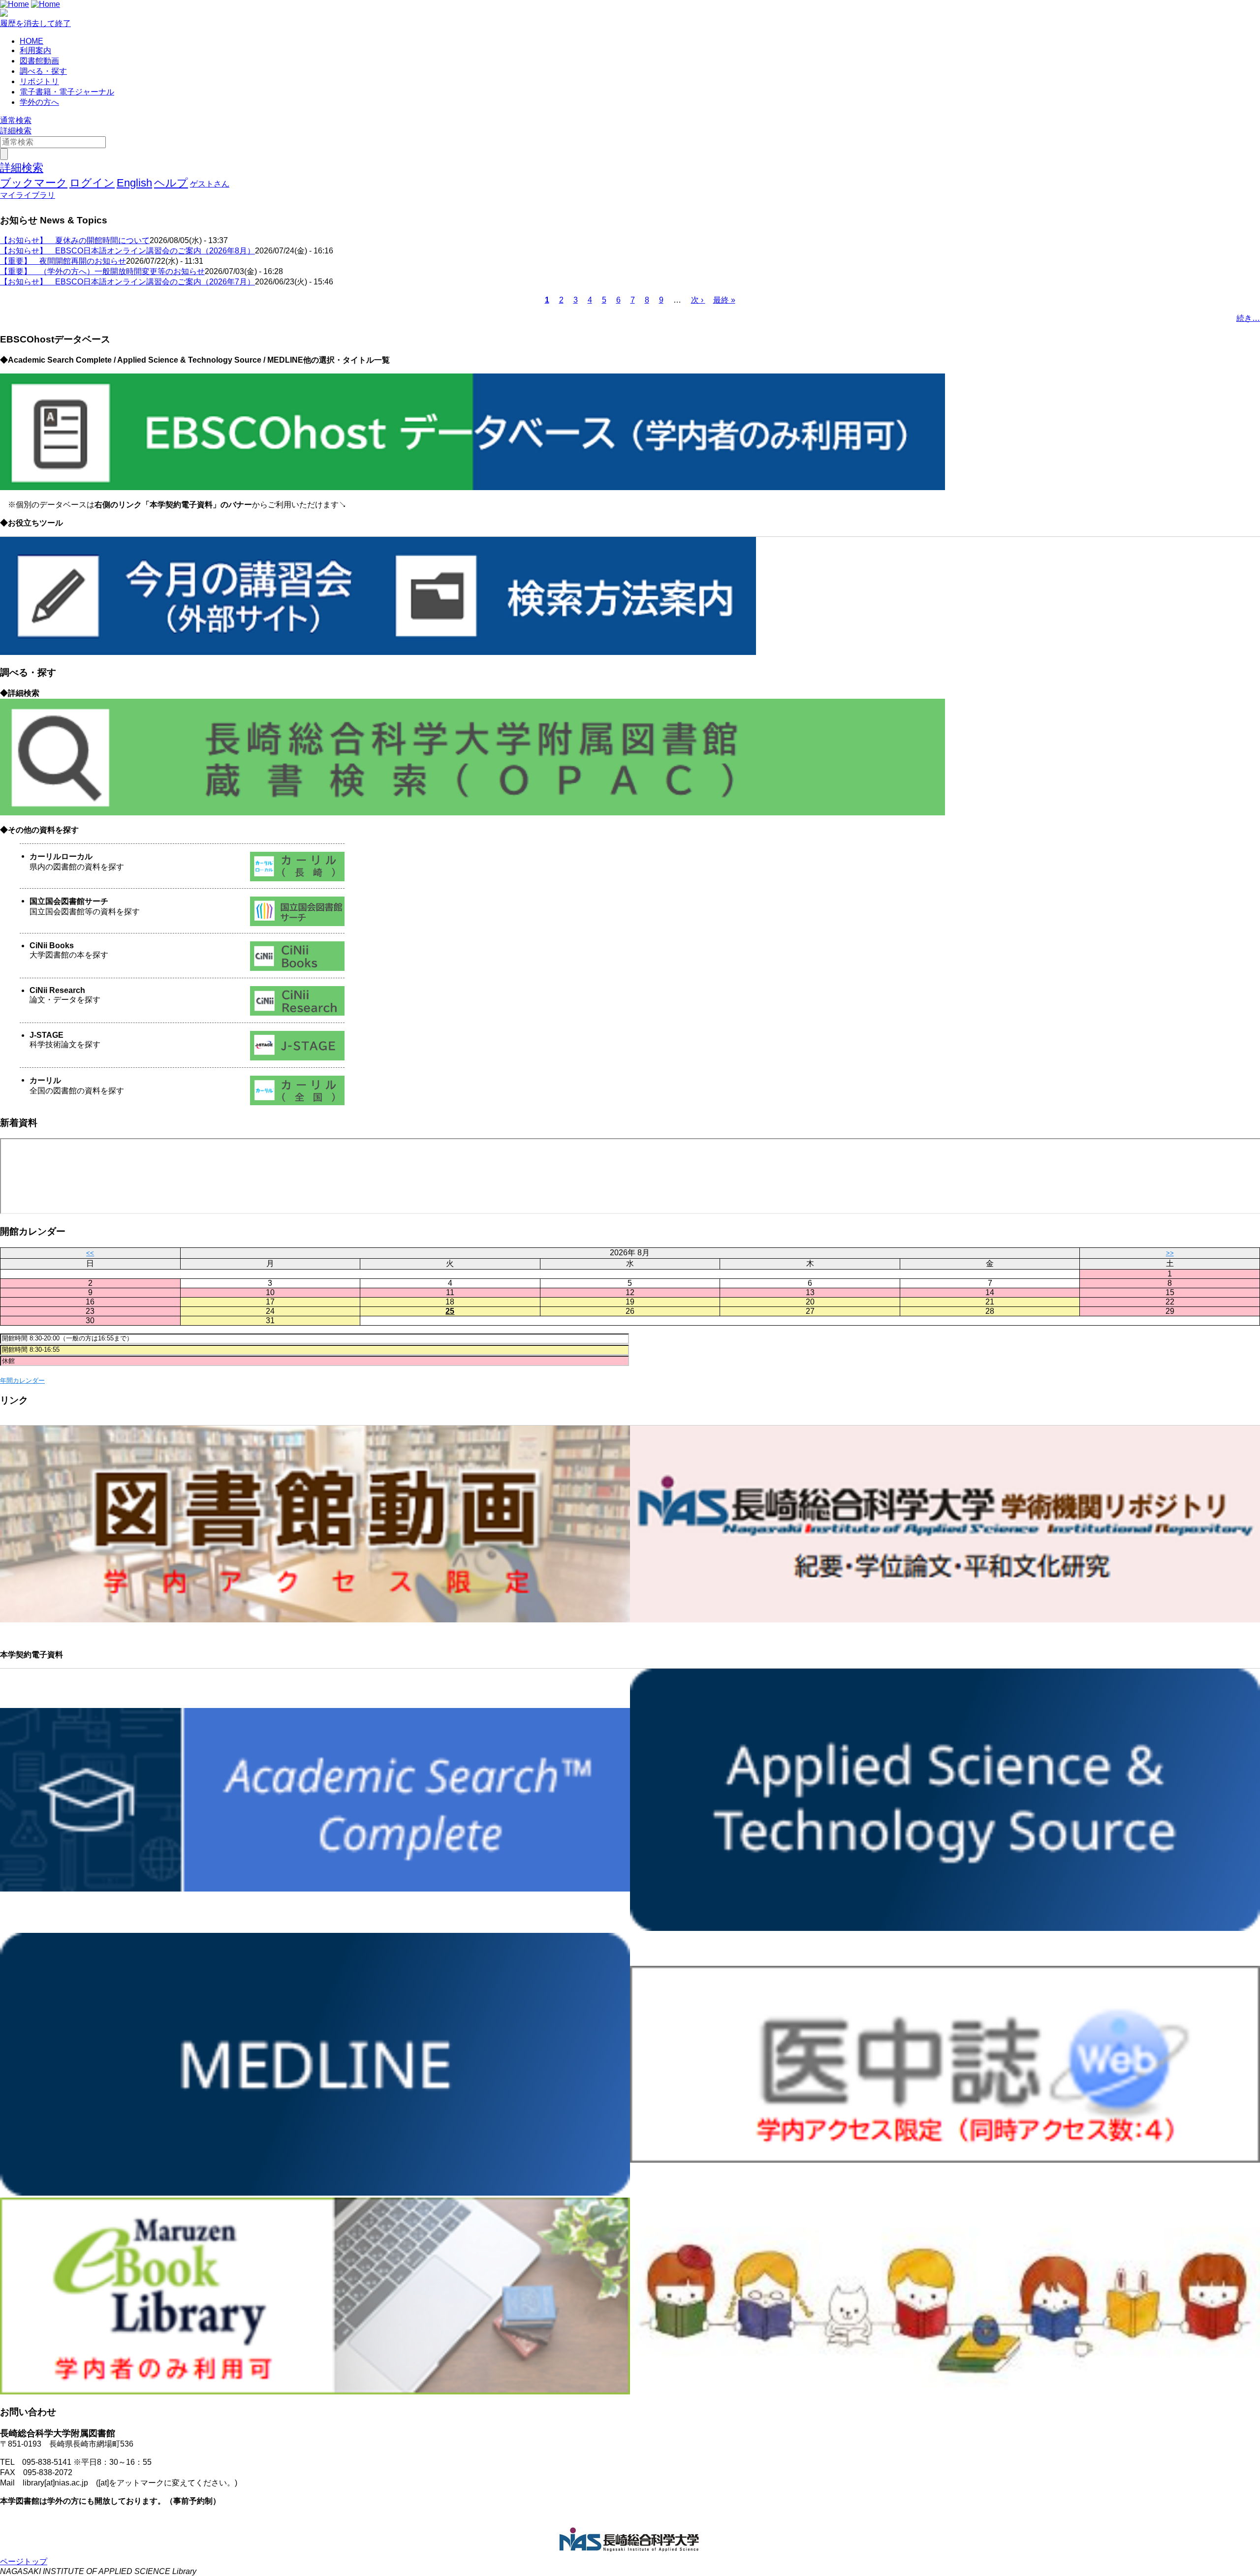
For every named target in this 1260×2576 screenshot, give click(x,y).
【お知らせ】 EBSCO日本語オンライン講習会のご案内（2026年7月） (127, 282)
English (134, 183)
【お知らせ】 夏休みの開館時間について (75, 240)
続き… (1248, 318)
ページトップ (24, 2561)
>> (1170, 1253)
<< (90, 1253)
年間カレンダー (22, 1381)
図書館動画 (39, 61)
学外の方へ (39, 102)
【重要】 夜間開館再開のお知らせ (63, 261)
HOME (31, 41)
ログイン (92, 183)
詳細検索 (16, 131)
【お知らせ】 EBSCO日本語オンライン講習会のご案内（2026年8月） (127, 251)
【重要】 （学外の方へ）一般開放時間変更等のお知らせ (102, 271)
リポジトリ (39, 81)
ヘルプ (171, 183)
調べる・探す (43, 71)
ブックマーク (34, 183)
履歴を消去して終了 (35, 23)
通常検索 (16, 120)
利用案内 (35, 50)
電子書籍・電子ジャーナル (67, 92)
